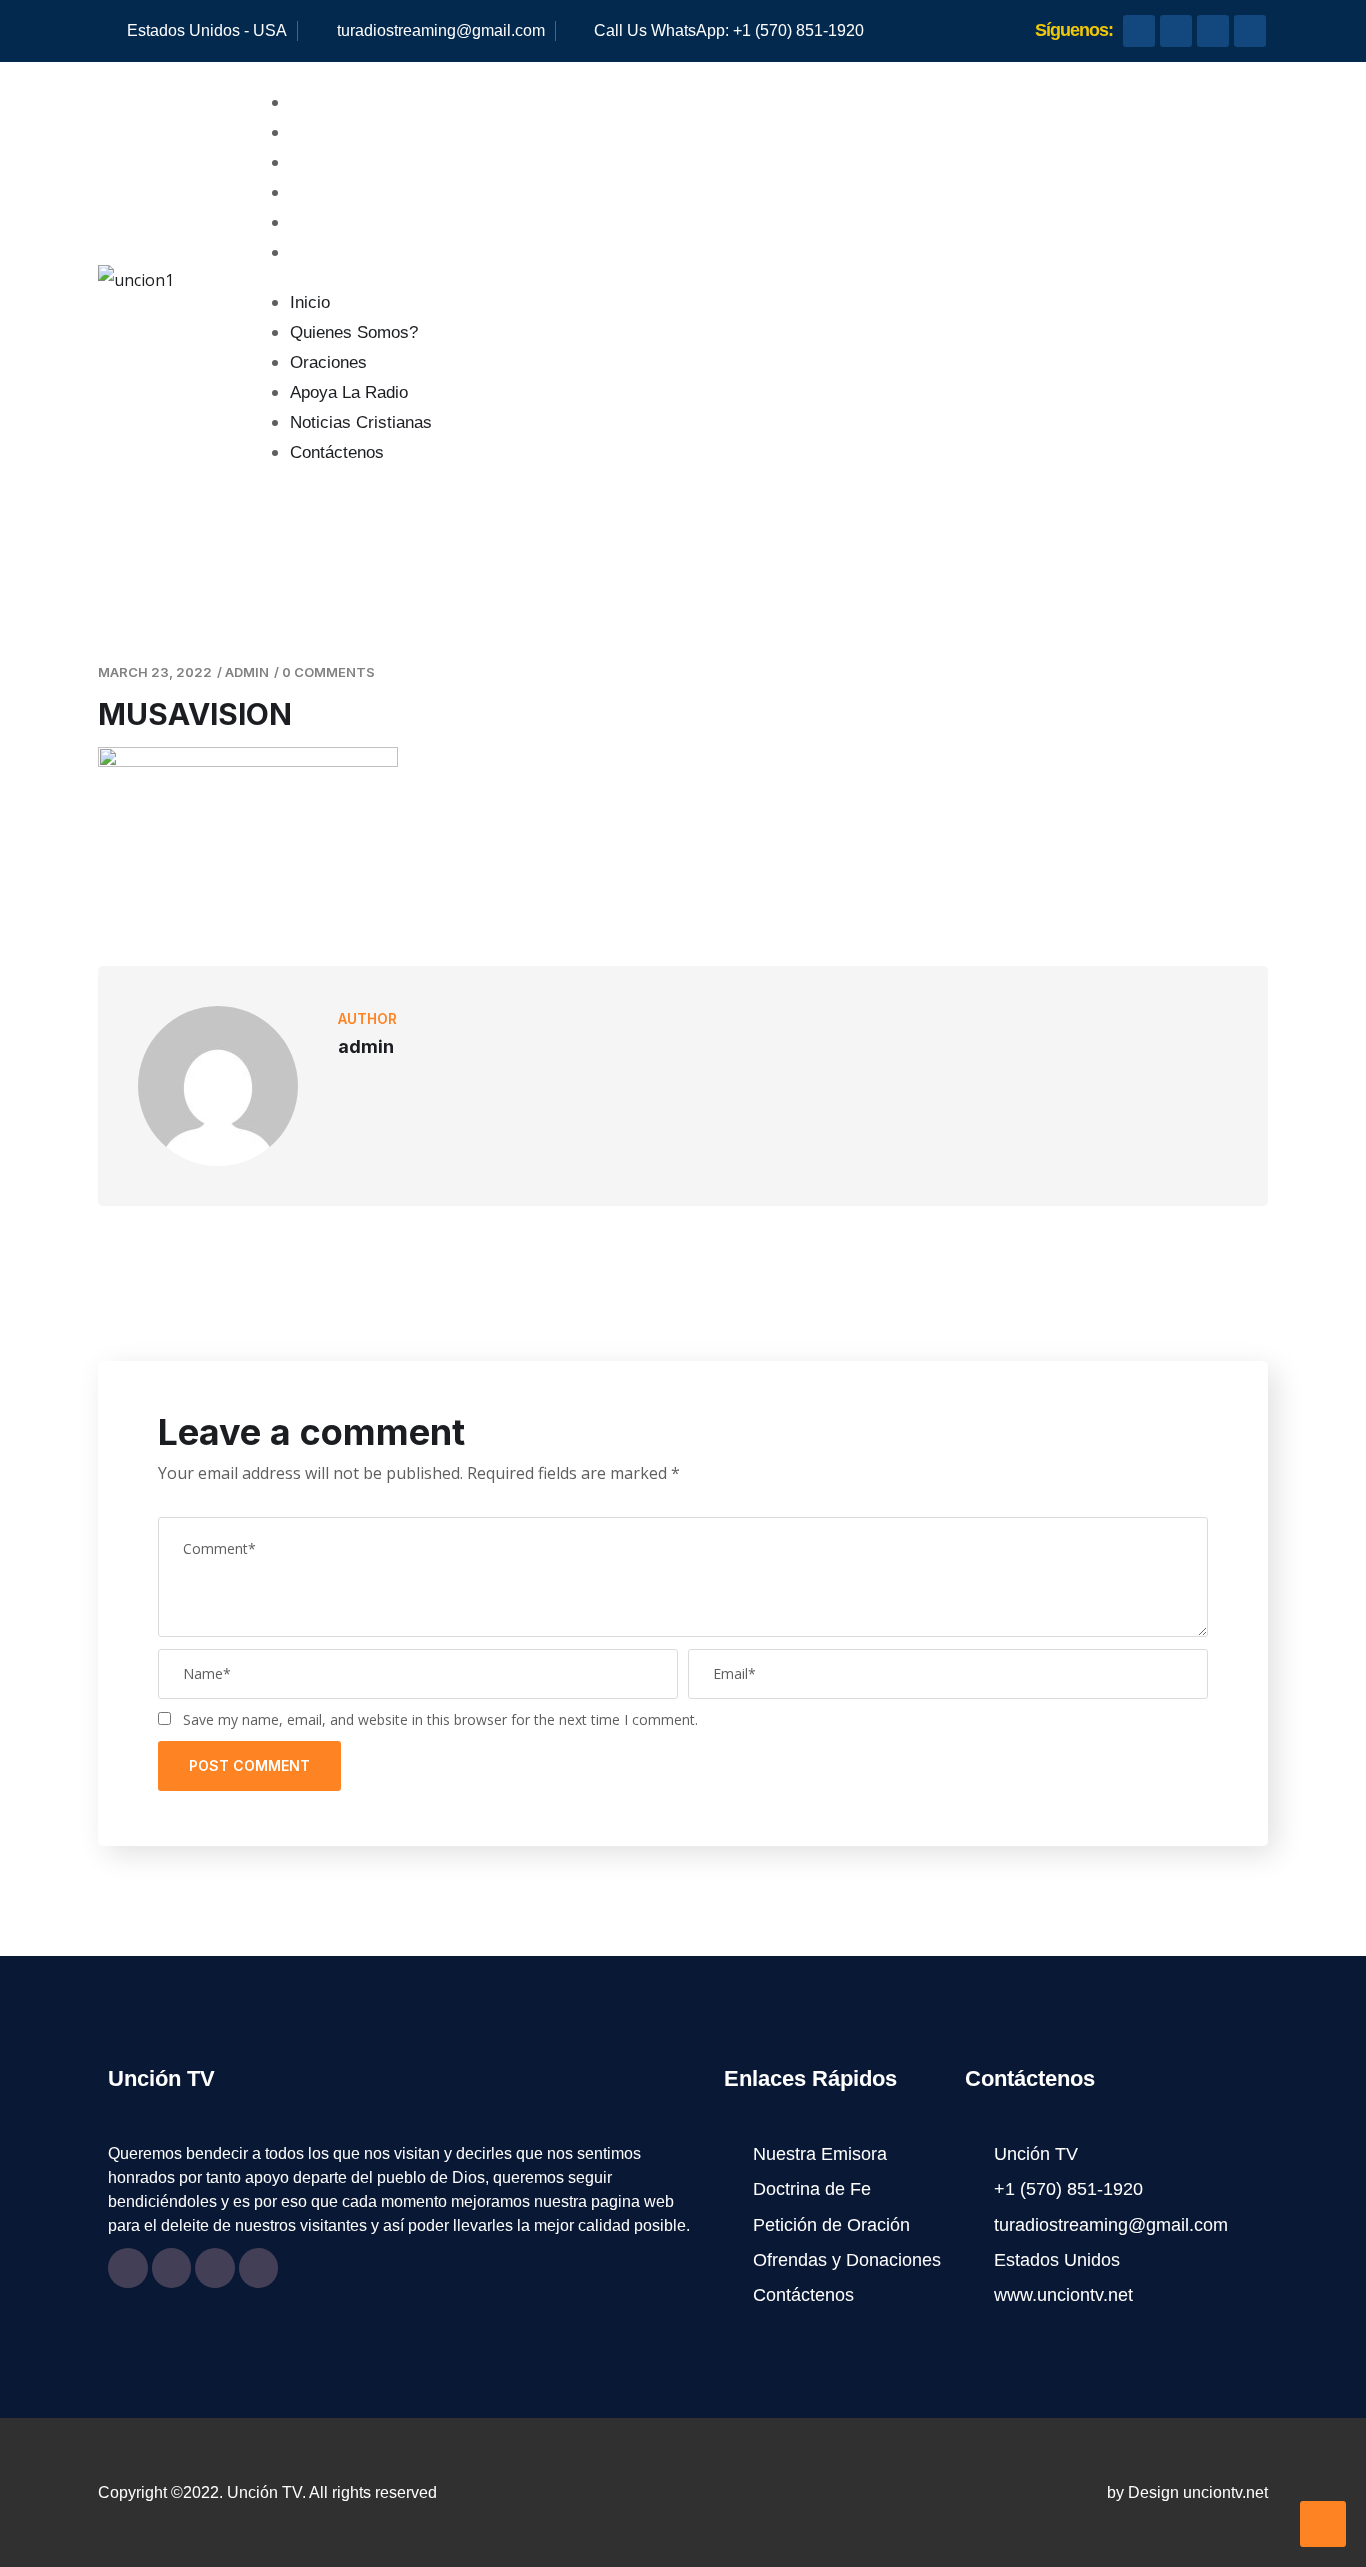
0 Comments (328, 672)
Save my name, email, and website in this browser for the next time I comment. (440, 1719)
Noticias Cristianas (375, 222)
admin (247, 672)
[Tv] (1213, 31)
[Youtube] (1176, 31)
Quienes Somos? (368, 132)
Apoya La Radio (363, 192)
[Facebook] (1139, 31)
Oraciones (342, 162)
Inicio (324, 102)
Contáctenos (351, 252)
